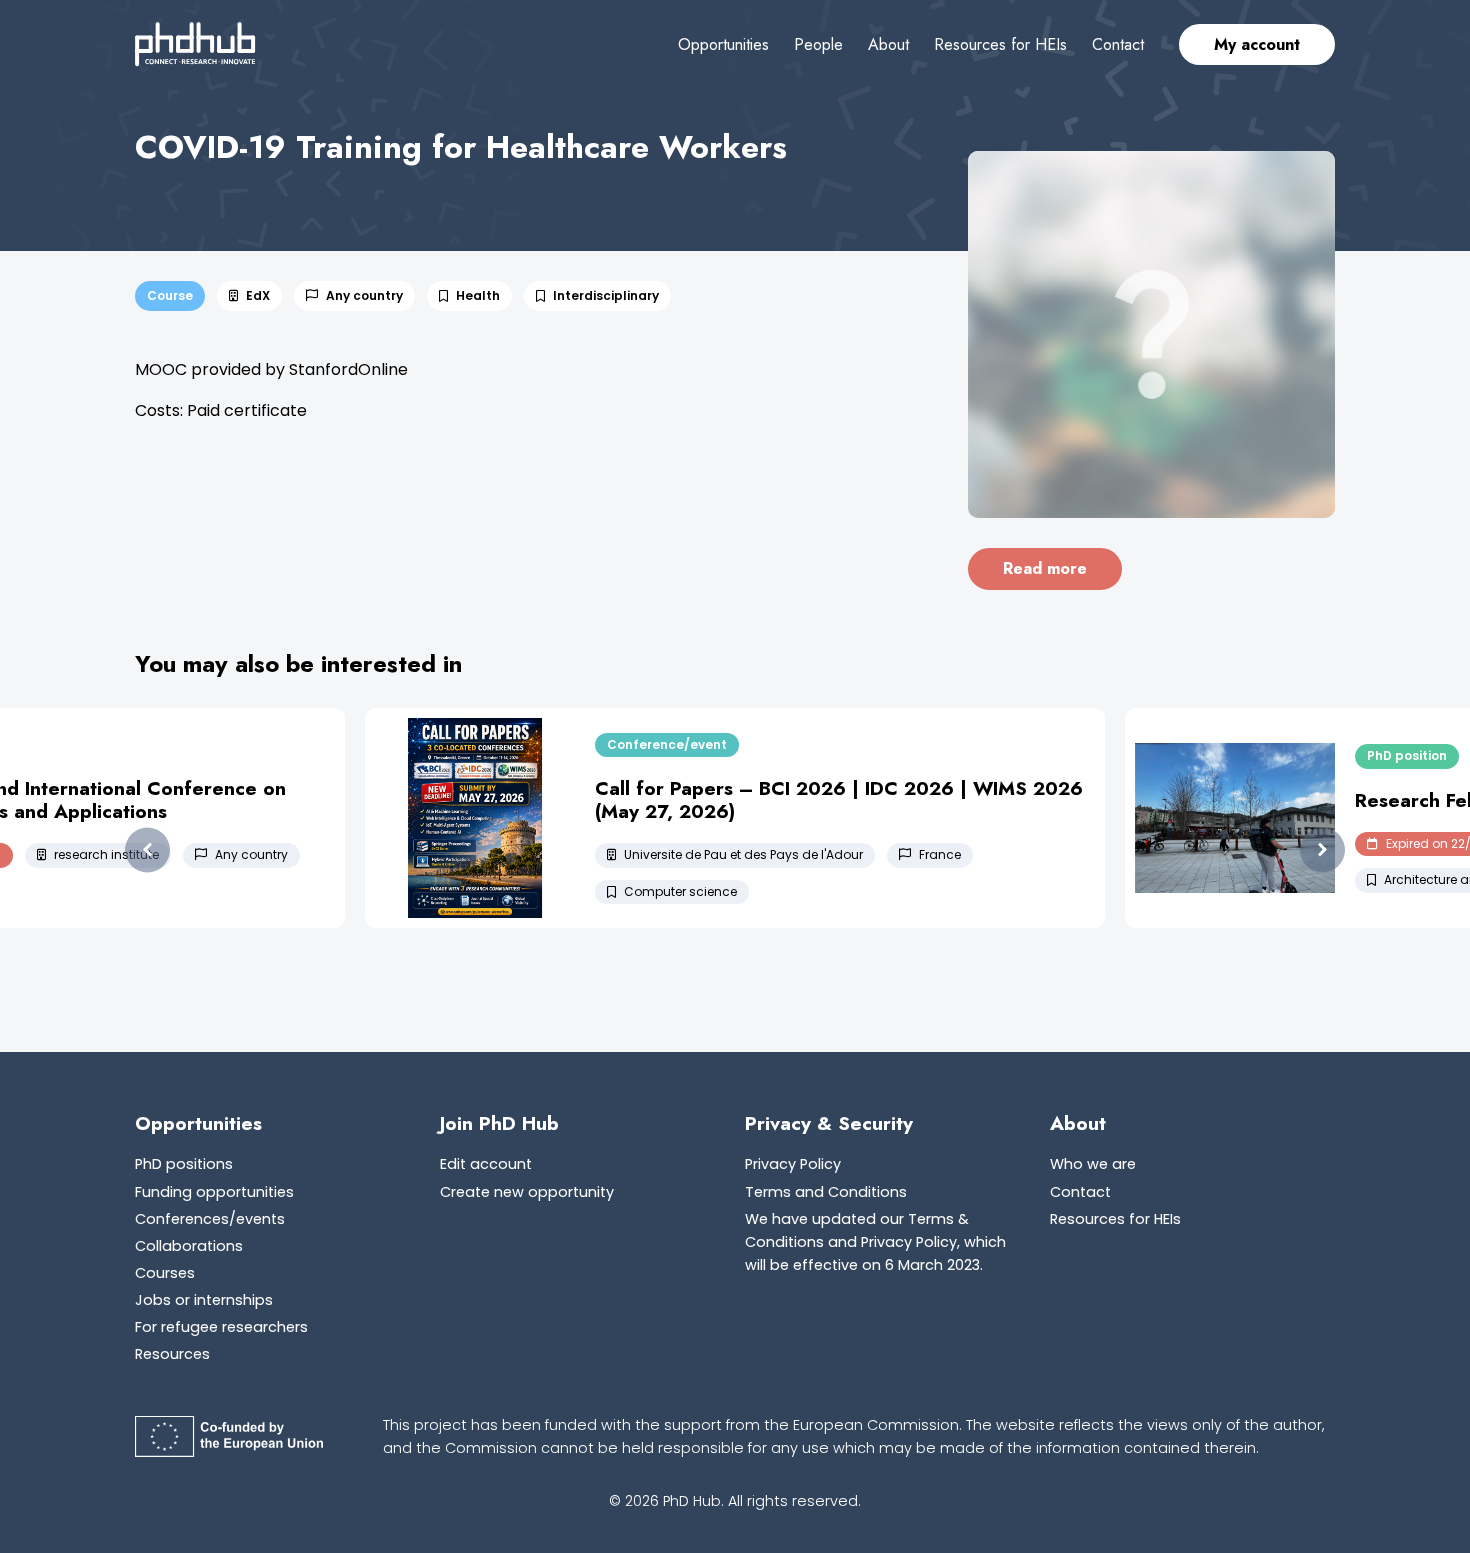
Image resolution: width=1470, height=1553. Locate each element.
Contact (1118, 44)
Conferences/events (210, 1219)
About (888, 44)
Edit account (486, 1164)
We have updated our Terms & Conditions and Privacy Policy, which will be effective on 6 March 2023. (875, 1242)
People (818, 44)
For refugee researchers (221, 1327)
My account (1257, 44)
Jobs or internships (204, 1300)
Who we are (1093, 1164)
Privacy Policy (793, 1164)
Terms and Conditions (826, 1192)
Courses (165, 1273)
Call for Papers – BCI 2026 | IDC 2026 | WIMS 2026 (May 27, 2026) (839, 799)
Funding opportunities (214, 1192)
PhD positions (184, 1164)
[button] (147, 850)
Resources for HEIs (1000, 44)
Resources (172, 1354)
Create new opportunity (527, 1192)
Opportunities (723, 44)
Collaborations (189, 1246)
